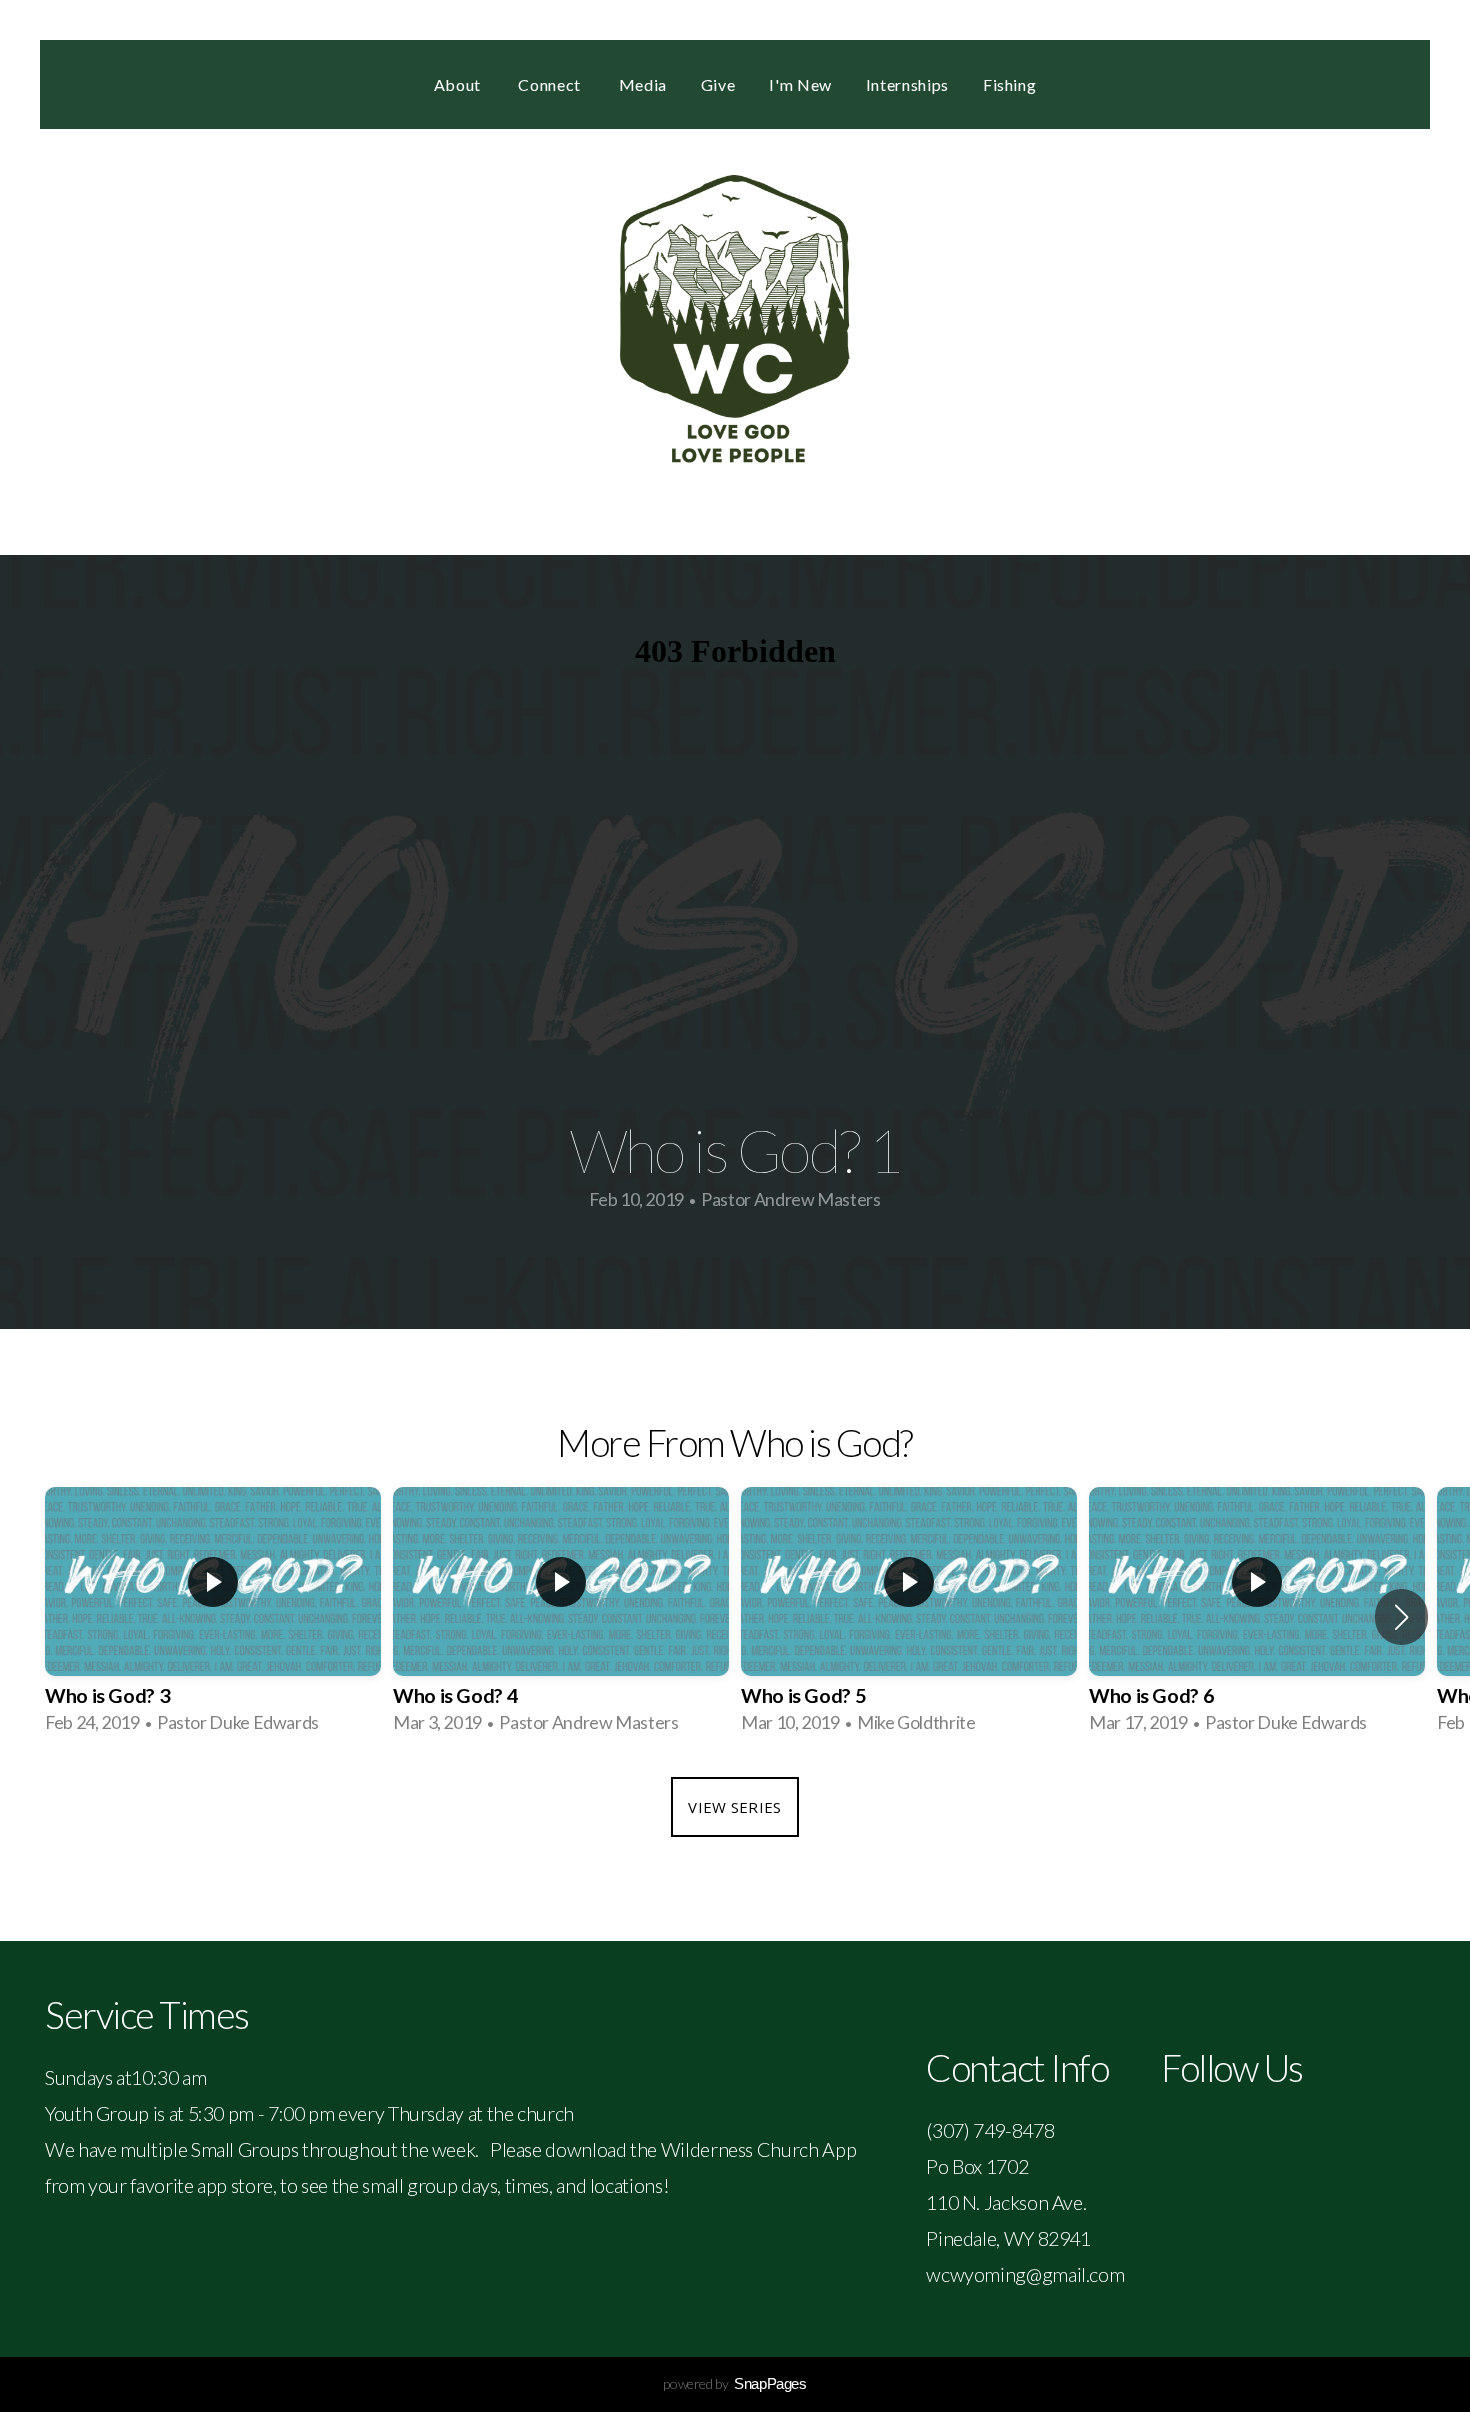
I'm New (800, 84)
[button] (1401, 1617)
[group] (213, 1617)
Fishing (1009, 84)
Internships (907, 84)
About (459, 84)
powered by (734, 2383)
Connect (551, 84)
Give (718, 84)
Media (643, 84)
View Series (734, 1807)
